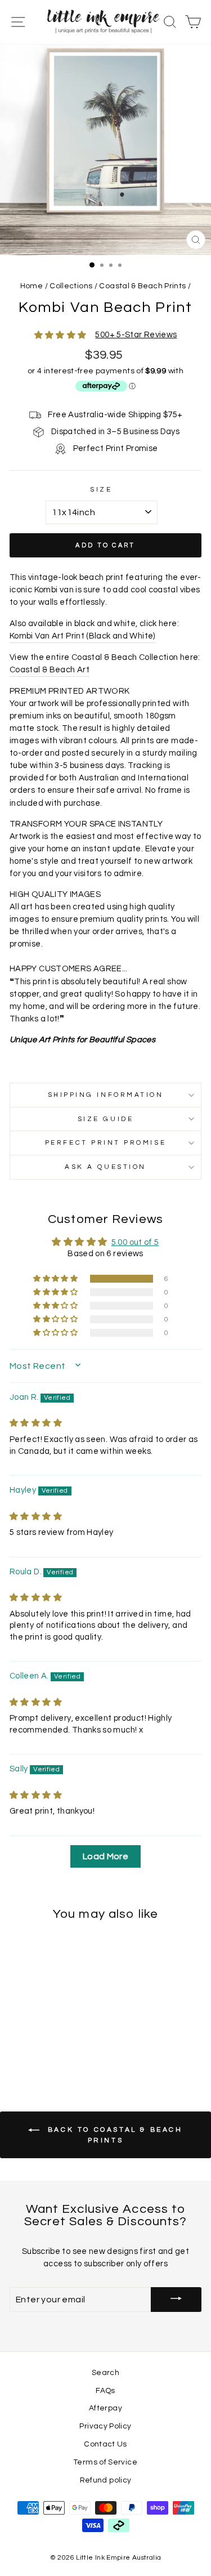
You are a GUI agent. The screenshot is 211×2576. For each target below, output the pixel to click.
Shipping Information (106, 1095)
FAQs (105, 2391)
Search (105, 2373)
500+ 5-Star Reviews (136, 335)
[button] (56, 1279)
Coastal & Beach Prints (142, 286)
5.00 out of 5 (135, 1242)
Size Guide (105, 1119)
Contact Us (105, 2444)
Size (101, 489)
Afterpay (105, 2408)
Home (32, 286)
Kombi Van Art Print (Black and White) (82, 636)
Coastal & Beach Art (50, 670)
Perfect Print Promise (105, 1142)
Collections (71, 286)
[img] (36, 1423)
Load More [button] (105, 1856)
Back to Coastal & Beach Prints (113, 2135)
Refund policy (106, 2480)
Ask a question (105, 1167)
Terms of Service (105, 2462)
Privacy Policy (105, 2426)
